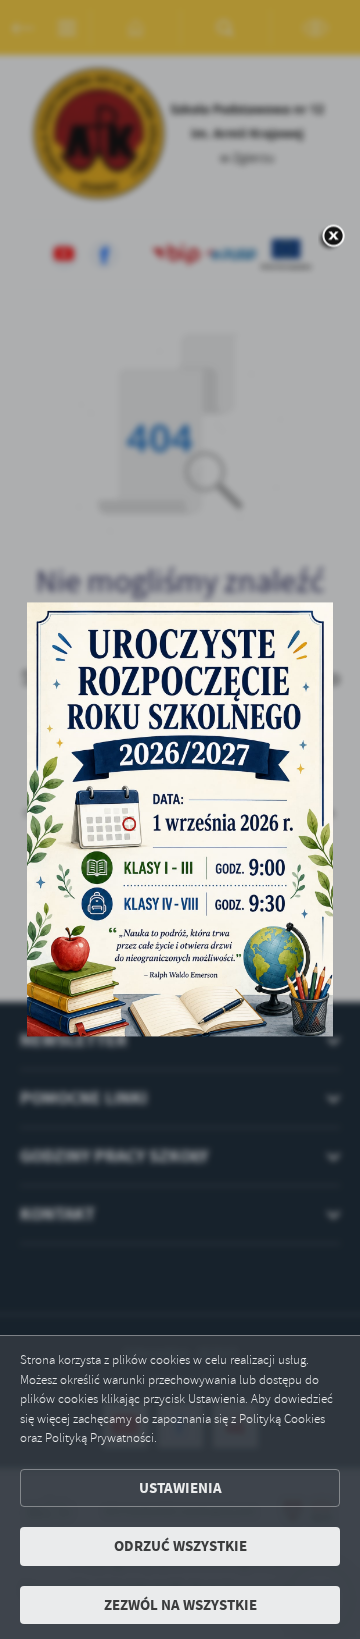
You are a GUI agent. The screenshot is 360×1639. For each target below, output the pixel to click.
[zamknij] (333, 238)
